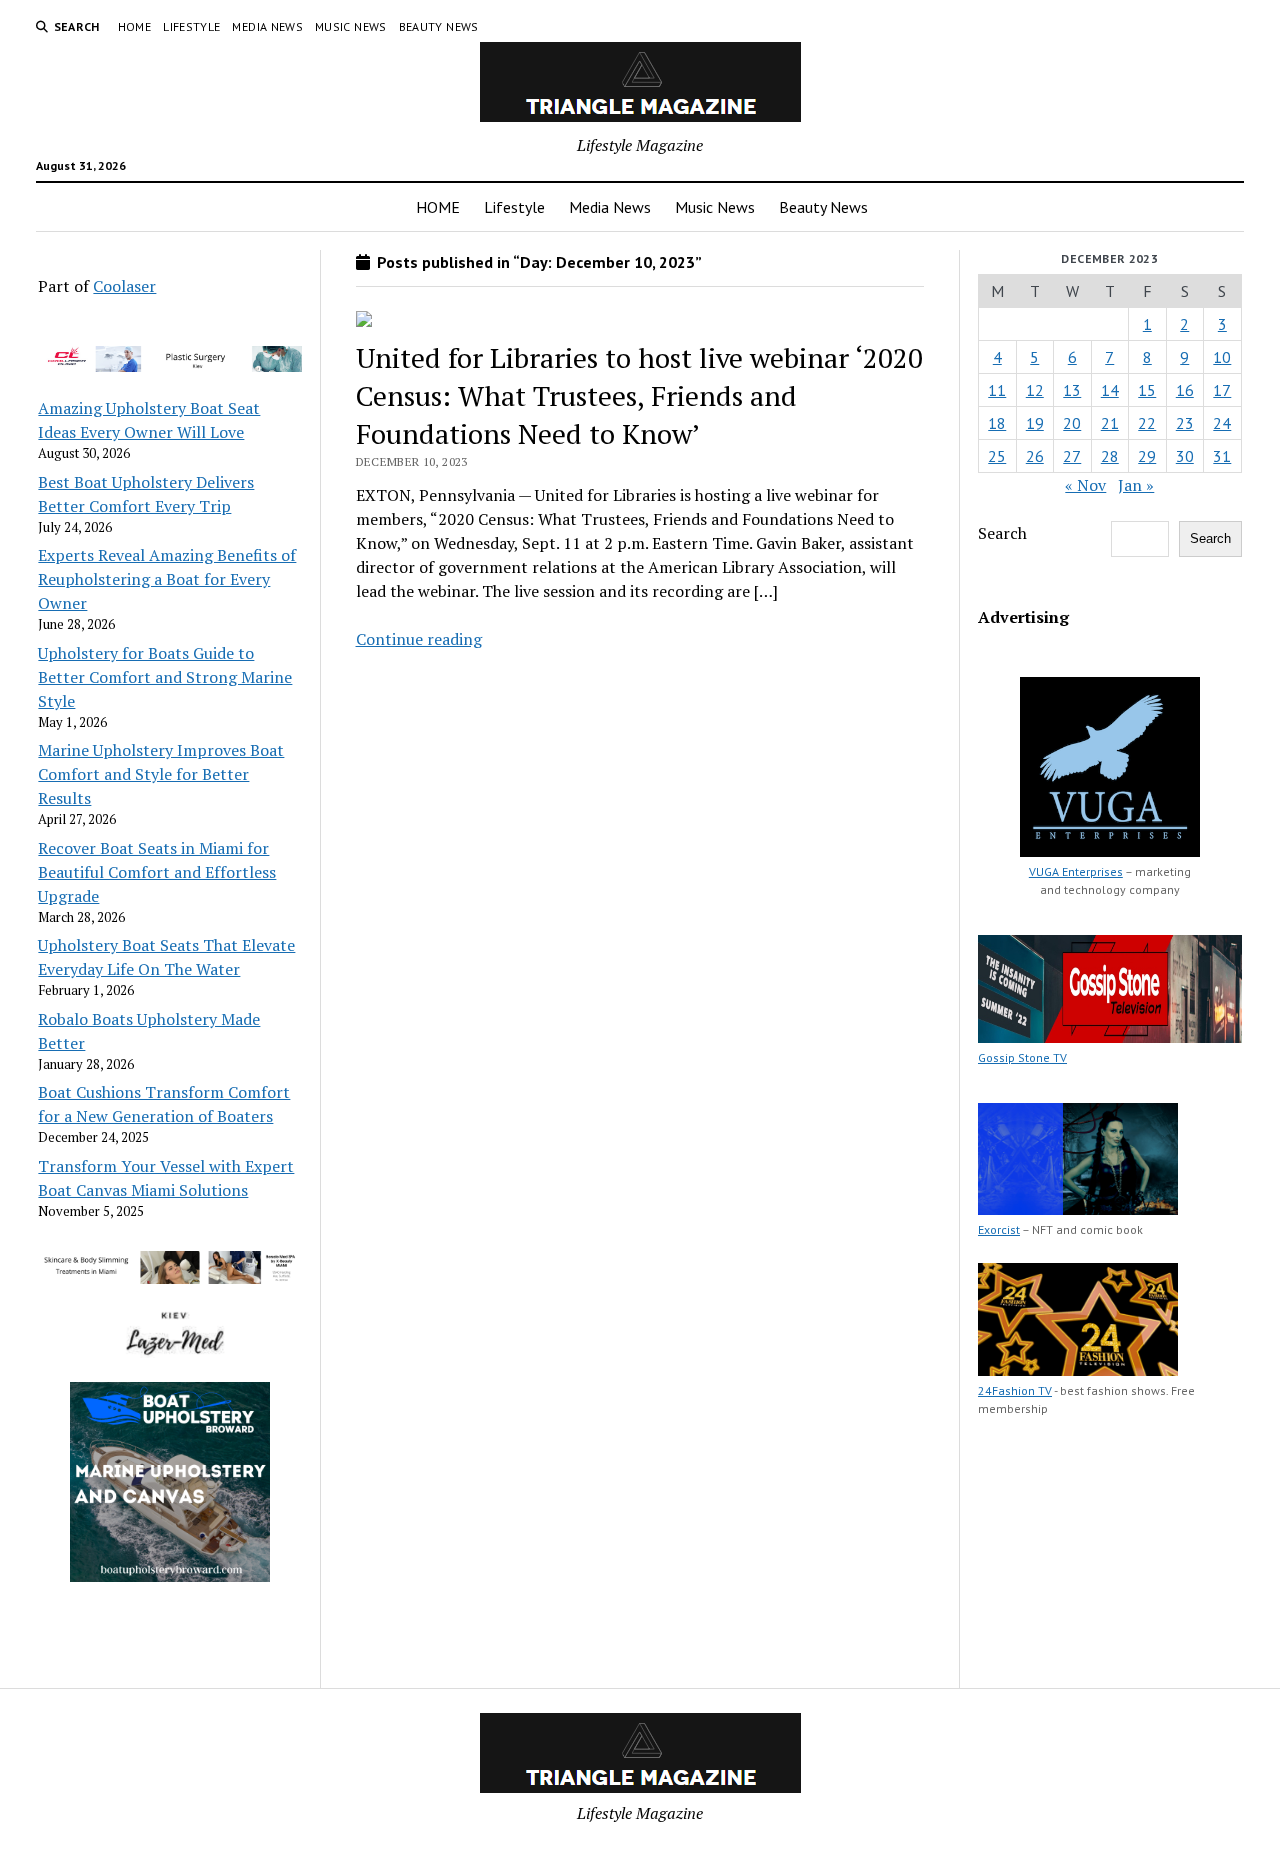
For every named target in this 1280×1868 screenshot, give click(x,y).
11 (997, 390)
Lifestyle (191, 26)
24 (1222, 423)
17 (1222, 390)
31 (1222, 456)
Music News (351, 26)
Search (1002, 533)
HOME (134, 26)
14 (1110, 390)
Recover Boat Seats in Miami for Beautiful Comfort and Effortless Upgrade (157, 872)
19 (1035, 423)
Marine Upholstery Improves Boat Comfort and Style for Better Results (161, 774)
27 (1072, 456)
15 (1147, 390)
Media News (267, 26)
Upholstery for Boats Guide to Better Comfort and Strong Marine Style (165, 677)
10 (1222, 357)
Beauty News (439, 26)
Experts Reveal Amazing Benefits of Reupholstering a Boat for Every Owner (167, 579)
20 (1072, 423)
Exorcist (999, 1229)
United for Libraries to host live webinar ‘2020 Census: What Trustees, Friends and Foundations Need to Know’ (639, 395)
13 (1072, 390)
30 (1185, 456)
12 (1035, 390)
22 (1147, 423)
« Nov (1085, 485)
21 (1110, 423)
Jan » (1136, 485)
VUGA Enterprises (1076, 871)
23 (1185, 423)
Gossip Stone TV (1022, 1057)
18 (997, 423)
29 (1147, 456)
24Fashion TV (1015, 1390)
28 (1110, 456)
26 (1035, 456)
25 (997, 456)
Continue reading (419, 639)
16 (1185, 390)
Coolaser (124, 286)
